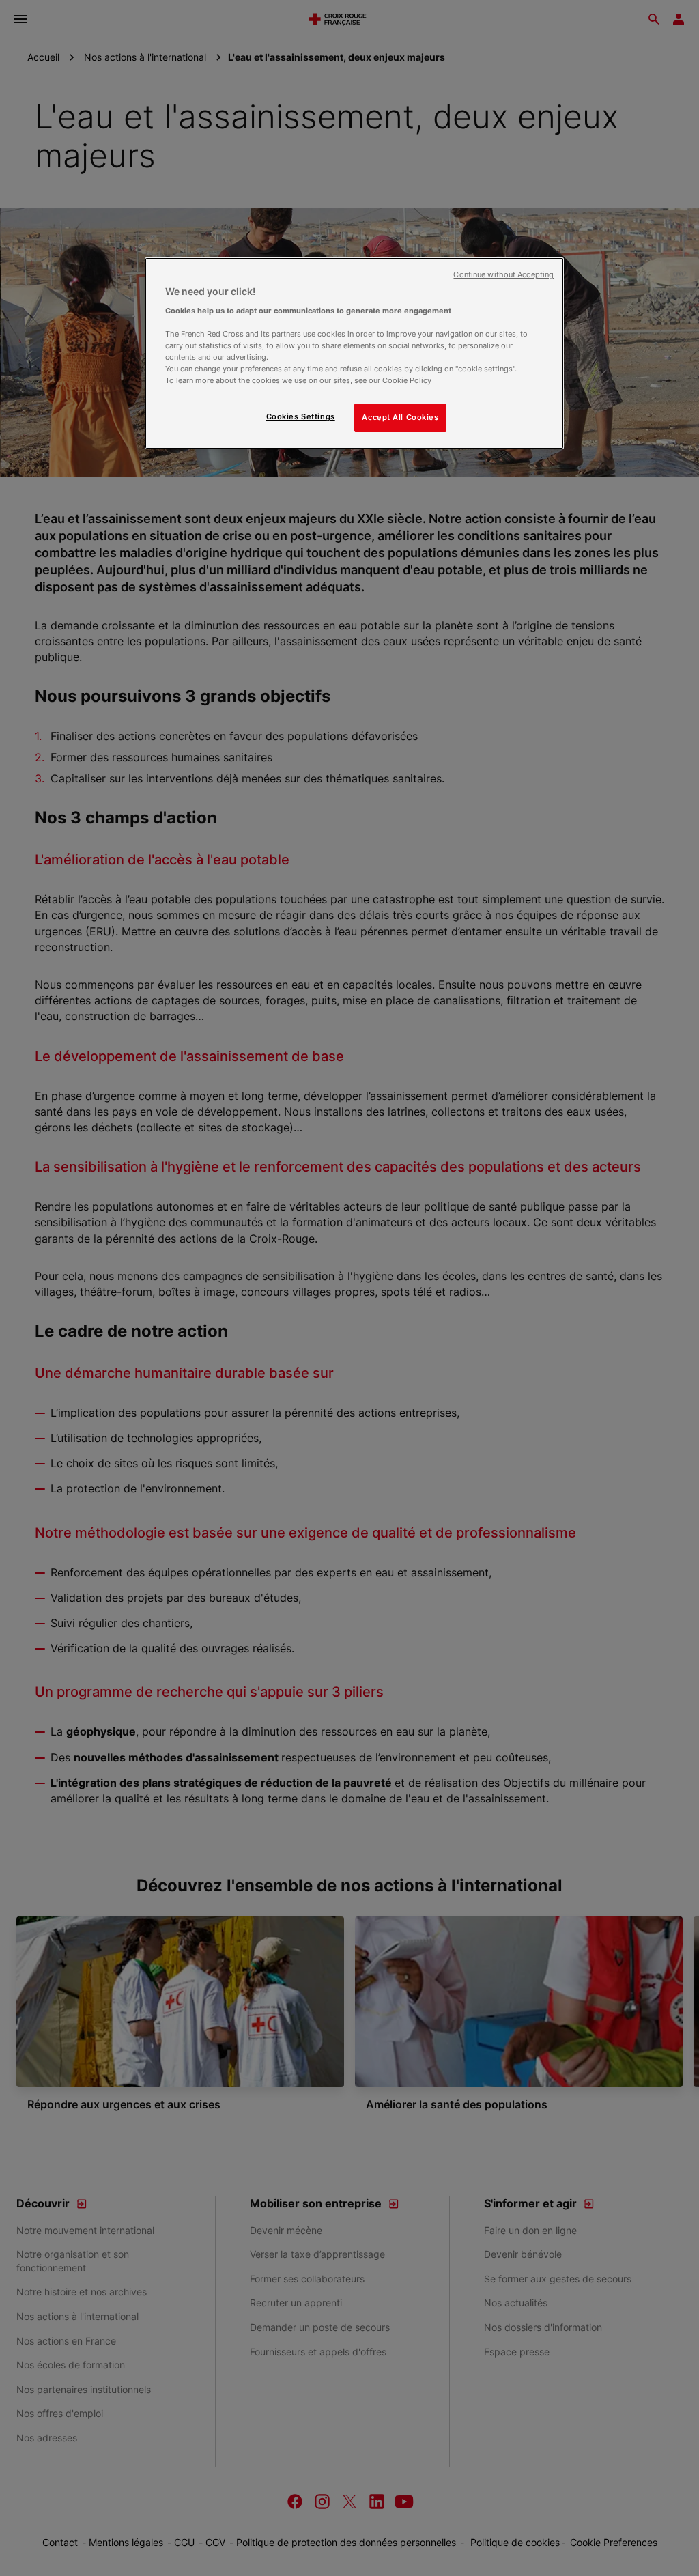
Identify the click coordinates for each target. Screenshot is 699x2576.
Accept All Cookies (400, 417)
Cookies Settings (301, 416)
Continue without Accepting (503, 275)
